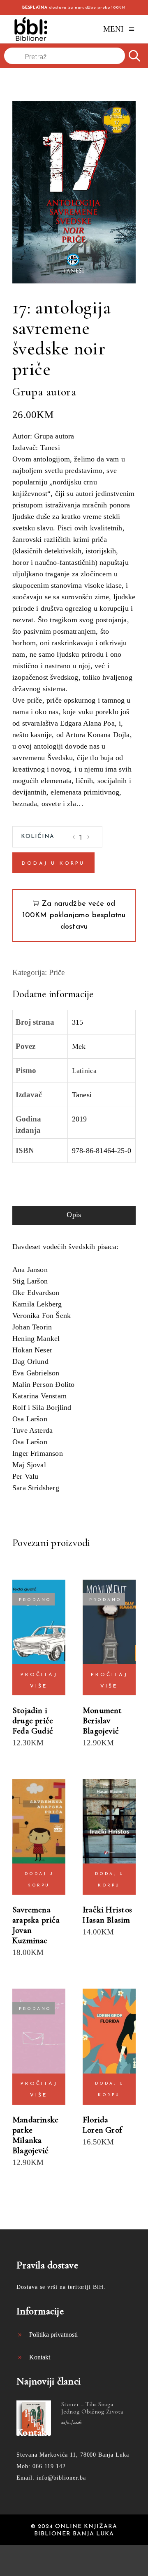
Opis (74, 1215)
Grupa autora (44, 392)
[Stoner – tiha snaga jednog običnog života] (34, 2418)
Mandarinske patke (35, 2125)
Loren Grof (102, 2130)
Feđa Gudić (33, 1731)
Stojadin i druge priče (33, 1715)
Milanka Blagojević (30, 2145)
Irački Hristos (107, 1910)
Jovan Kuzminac (30, 1935)
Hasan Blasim (106, 1920)
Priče (57, 972)
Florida (95, 2120)
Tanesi (82, 1095)
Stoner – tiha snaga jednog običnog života (92, 2408)
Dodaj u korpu (53, 863)
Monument (102, 1710)
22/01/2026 (71, 2422)
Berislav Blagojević (101, 1726)
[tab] (74, 1216)
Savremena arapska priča (36, 1915)
